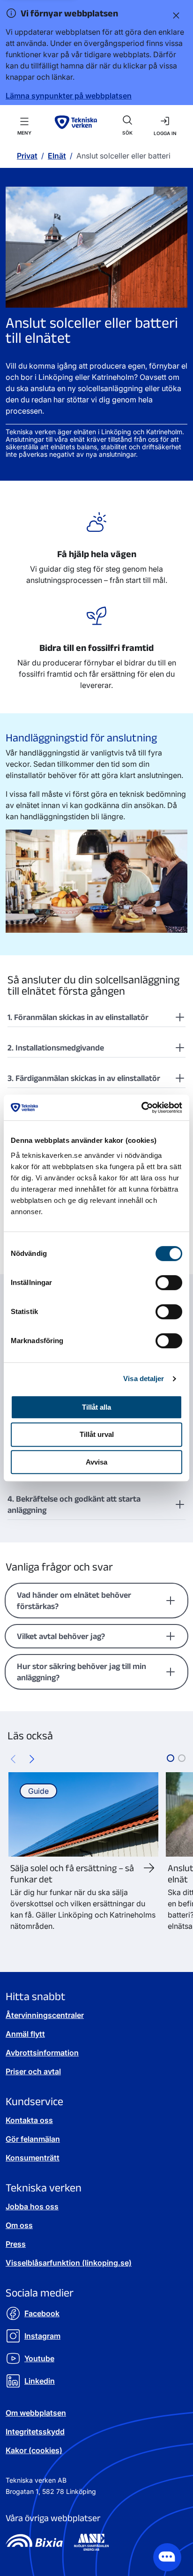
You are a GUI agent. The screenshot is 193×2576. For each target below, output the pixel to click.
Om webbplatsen (36, 2413)
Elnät (57, 156)
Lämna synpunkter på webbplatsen (69, 96)
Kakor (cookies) (34, 2450)
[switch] (169, 1283)
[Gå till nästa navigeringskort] (32, 1758)
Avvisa (96, 1462)
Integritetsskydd (35, 2432)
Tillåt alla (96, 1407)
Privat (27, 156)
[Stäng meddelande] (174, 15)
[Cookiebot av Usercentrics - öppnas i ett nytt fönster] (141, 1108)
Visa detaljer (144, 1379)
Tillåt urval (97, 1434)
